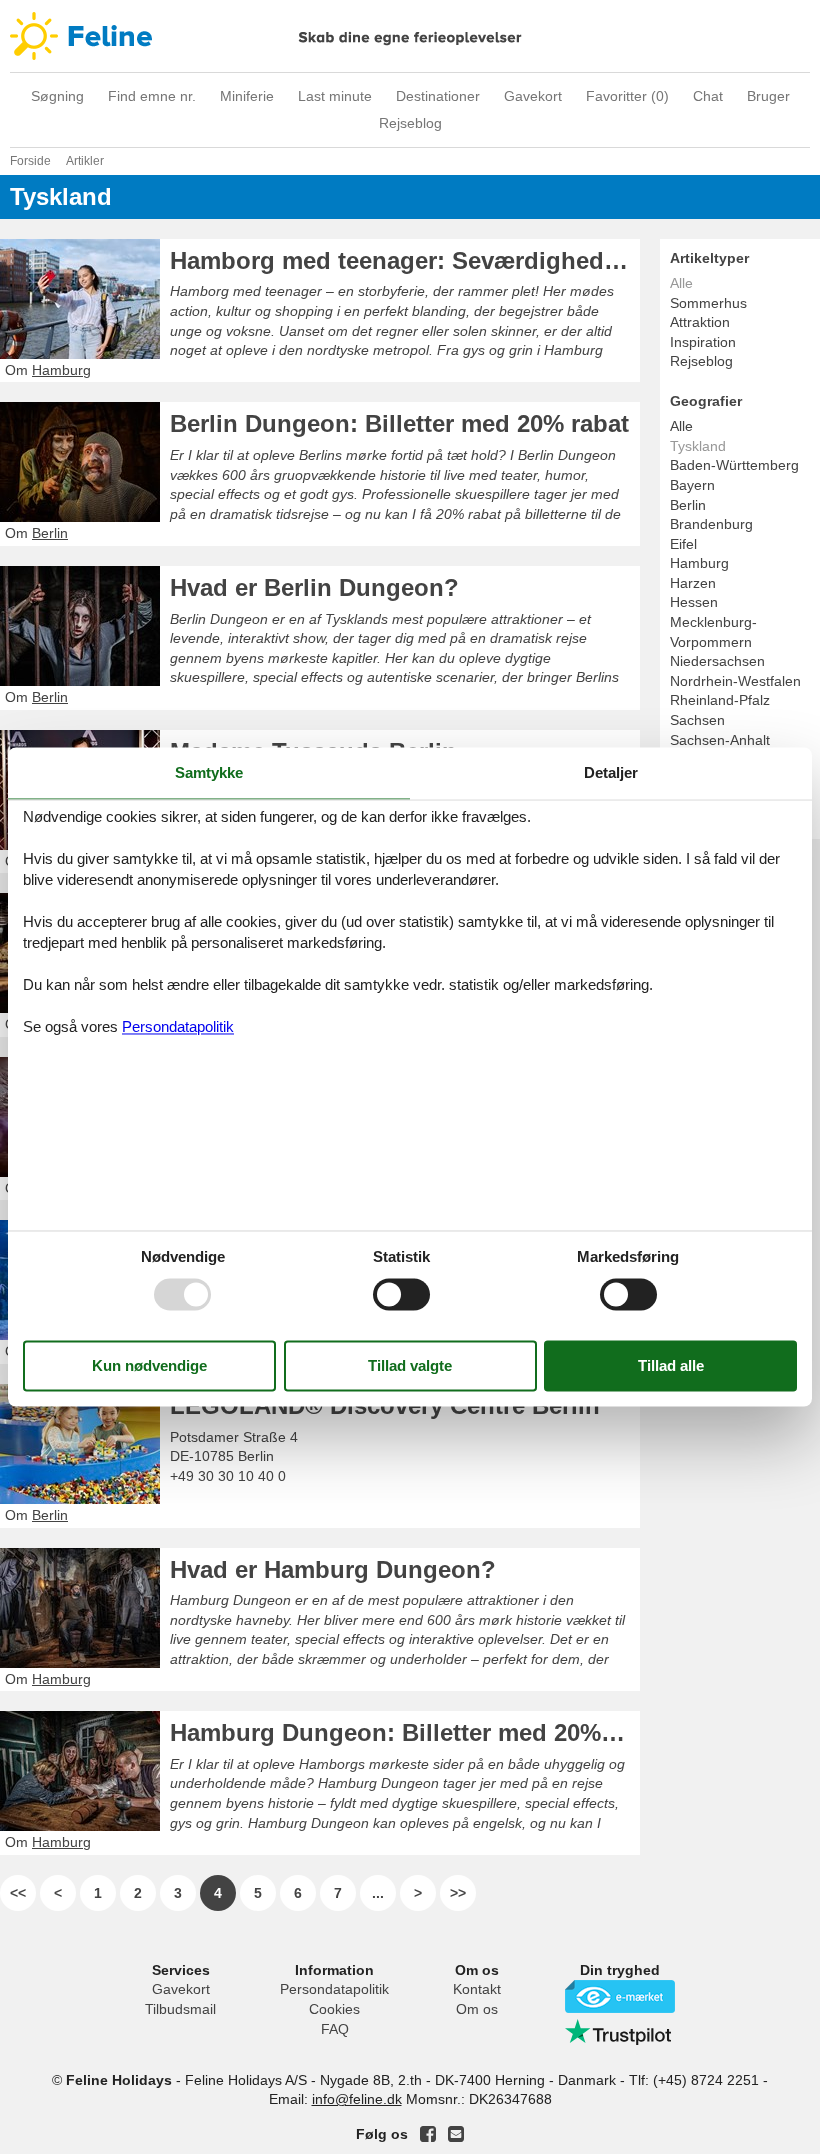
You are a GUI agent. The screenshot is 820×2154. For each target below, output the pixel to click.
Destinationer (438, 96)
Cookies (334, 2009)
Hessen (694, 602)
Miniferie (247, 96)
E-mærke (620, 1996)
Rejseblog (410, 123)
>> (458, 1893)
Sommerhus (708, 303)
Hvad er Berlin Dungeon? (314, 587)
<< (18, 1893)
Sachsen (697, 720)
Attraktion (700, 322)
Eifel (683, 544)
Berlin (688, 505)
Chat (708, 96)
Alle (681, 426)
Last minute (335, 96)
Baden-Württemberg (734, 465)
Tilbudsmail (180, 2009)
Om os (477, 2009)
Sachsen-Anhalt (720, 740)
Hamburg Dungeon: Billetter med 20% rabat (405, 1732)
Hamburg (699, 563)
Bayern (692, 485)
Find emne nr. (152, 96)
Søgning (57, 96)
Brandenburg (711, 524)
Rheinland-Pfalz (720, 700)
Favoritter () (627, 96)
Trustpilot (620, 2032)
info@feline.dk (357, 2099)
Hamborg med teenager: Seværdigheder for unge (405, 260)
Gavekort (533, 96)
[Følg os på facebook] (428, 2134)
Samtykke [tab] (209, 772)
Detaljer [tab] (611, 772)
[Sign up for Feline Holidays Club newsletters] (456, 2134)
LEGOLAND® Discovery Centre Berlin (385, 1405)
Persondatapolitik (334, 1989)
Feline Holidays (410, 36)
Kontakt (477, 1989)
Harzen (693, 583)
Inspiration (703, 342)
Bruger (768, 96)
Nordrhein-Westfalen (735, 681)
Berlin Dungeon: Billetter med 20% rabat (399, 423)
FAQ (335, 2029)
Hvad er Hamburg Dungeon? (333, 1569)
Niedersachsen (717, 661)
